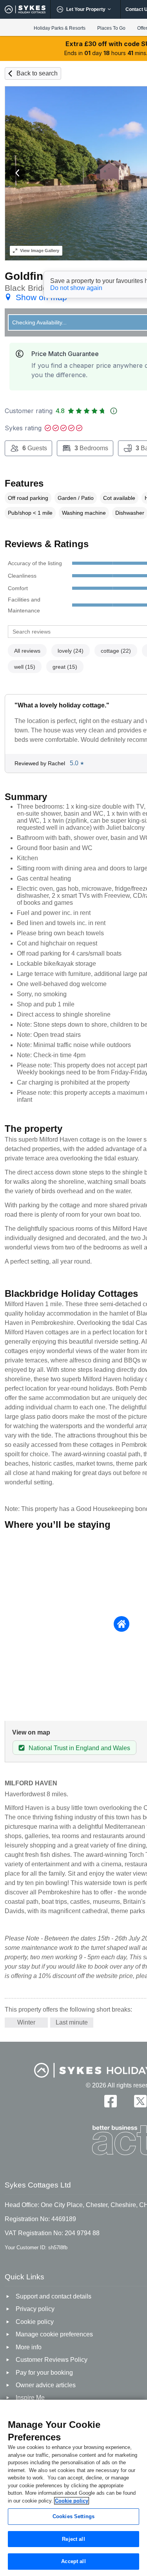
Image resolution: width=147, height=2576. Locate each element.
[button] (18, 173)
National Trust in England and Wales (79, 1748)
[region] (73, 2488)
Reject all (73, 2539)
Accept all (73, 2561)
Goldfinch (30, 276)
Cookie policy (72, 2501)
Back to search (37, 73)
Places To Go (111, 28)
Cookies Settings (73, 2516)
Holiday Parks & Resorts (60, 28)
